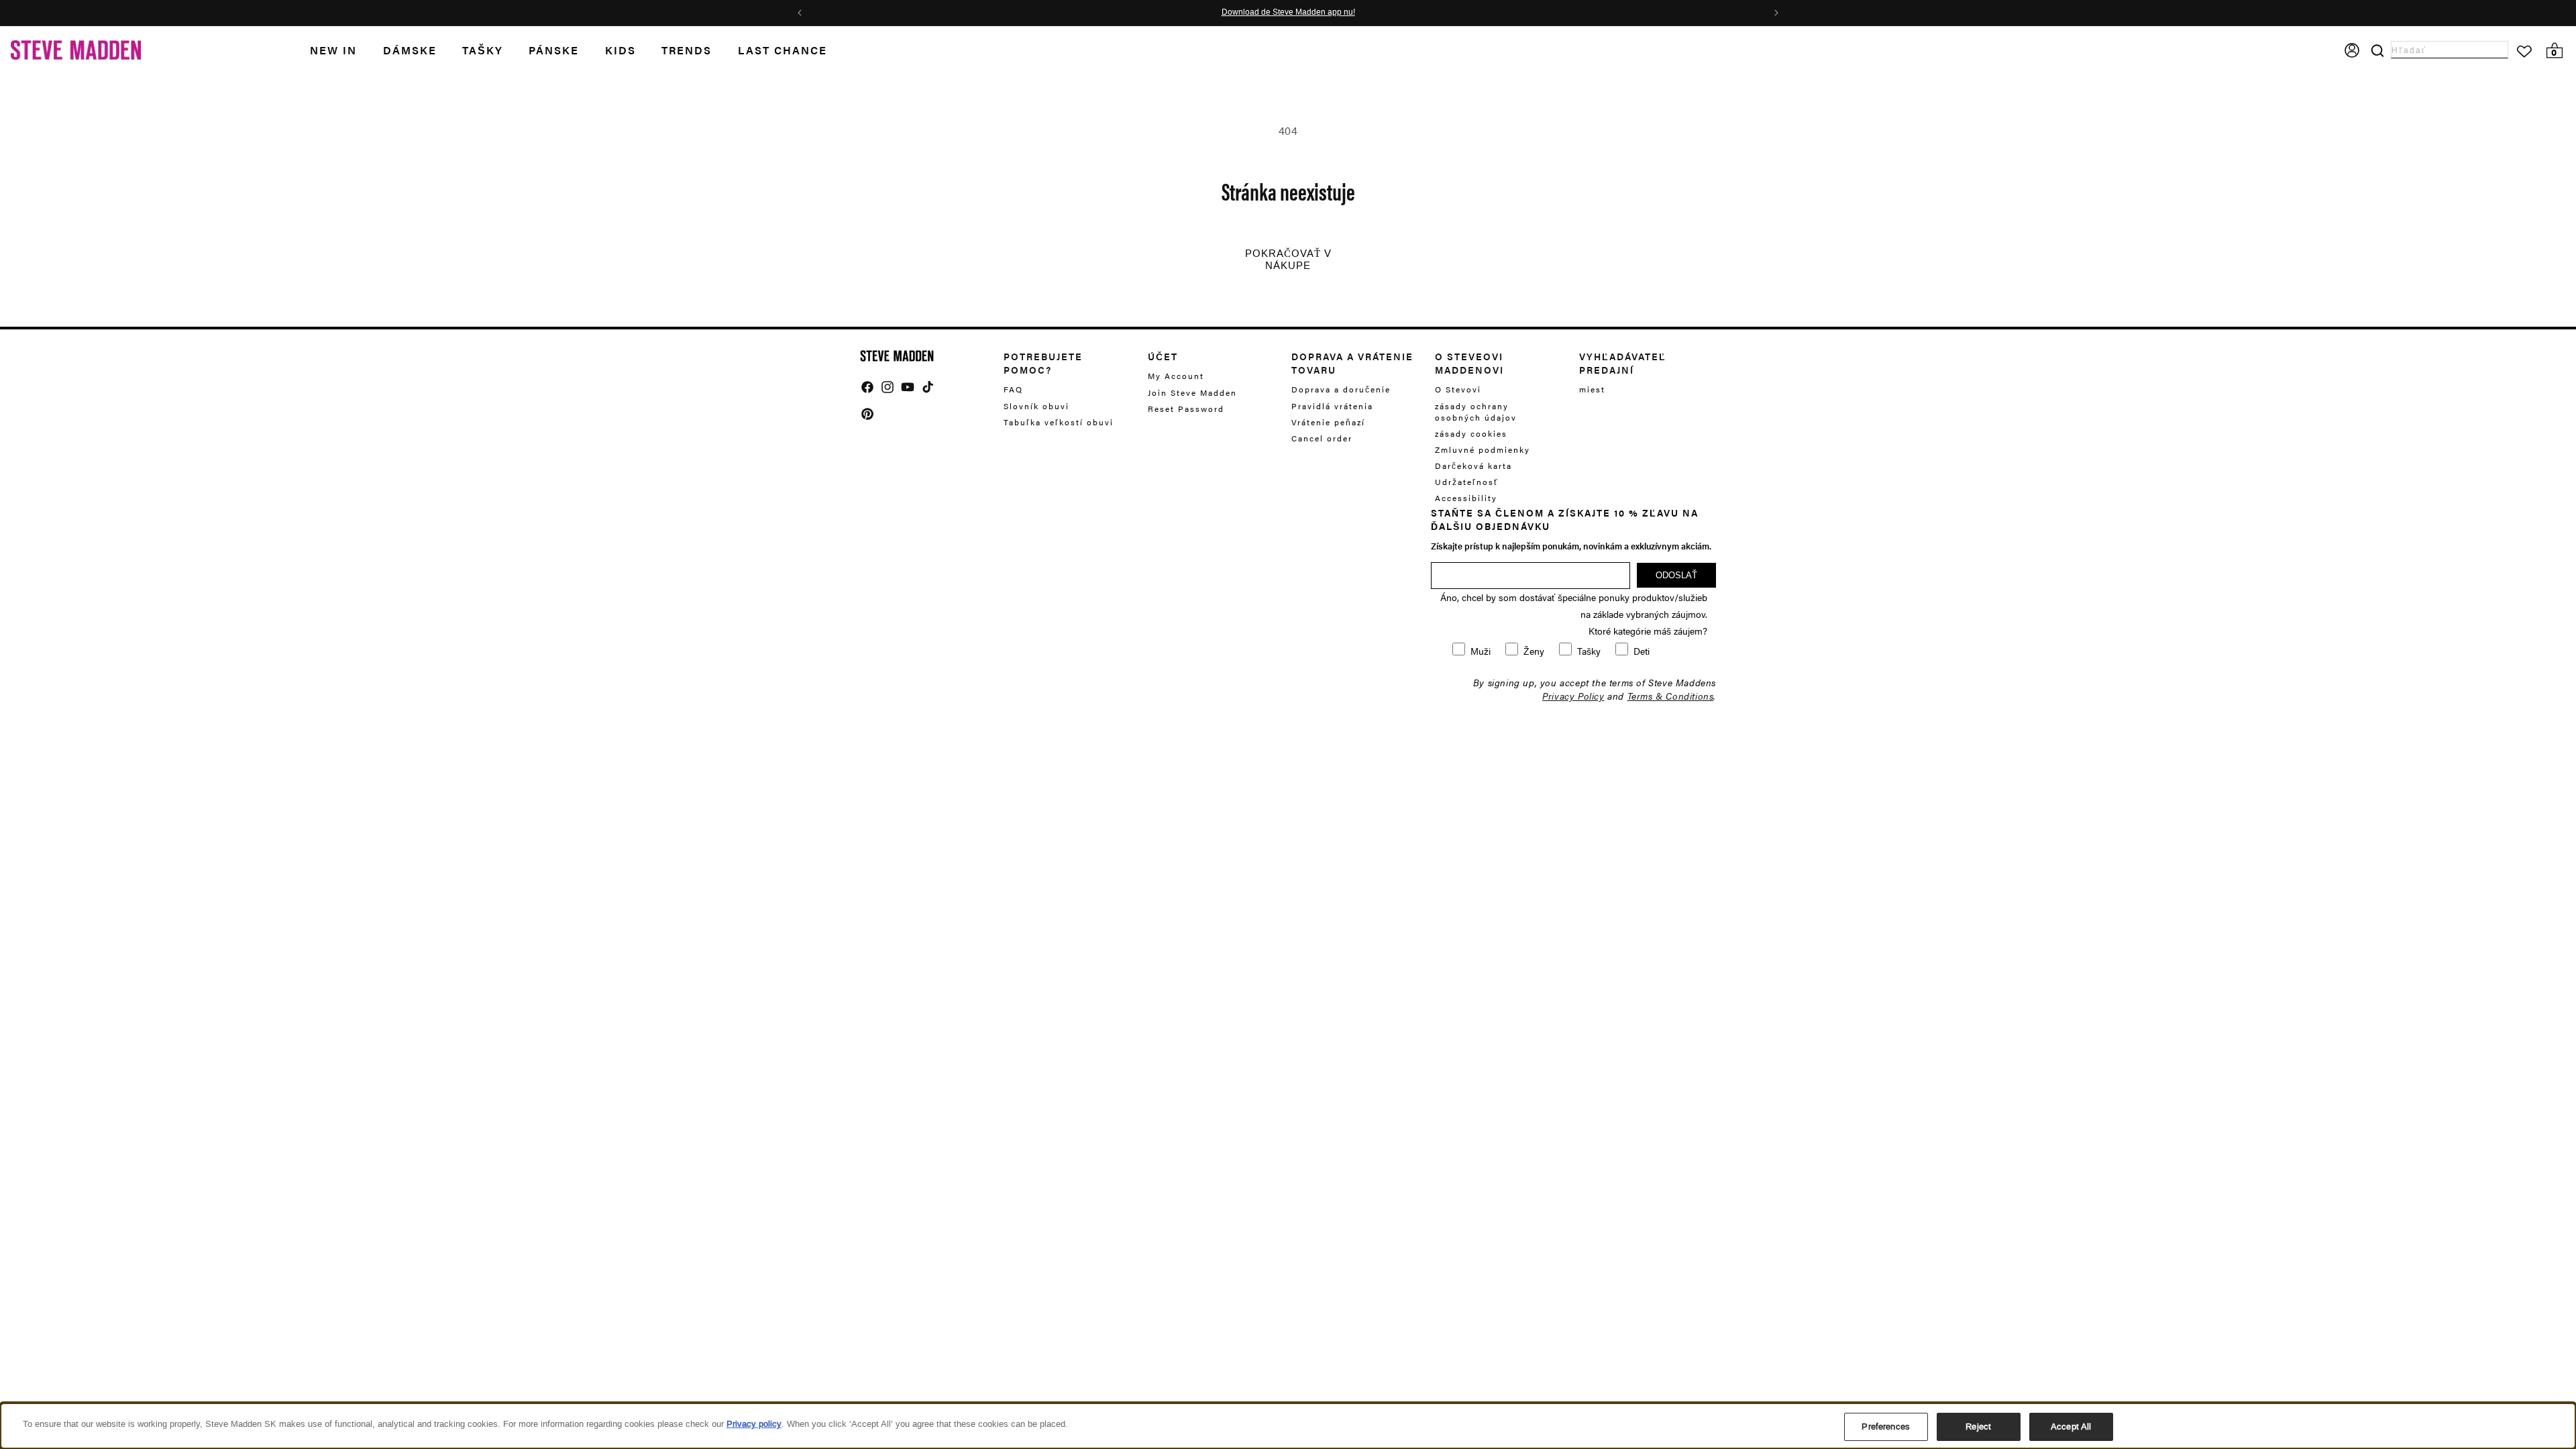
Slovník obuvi (1036, 406)
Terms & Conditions (1671, 696)
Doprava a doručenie (1341, 389)
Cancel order (1322, 438)
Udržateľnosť (1467, 482)
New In (333, 50)
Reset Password (1186, 409)
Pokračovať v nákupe (1288, 260)
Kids (621, 50)
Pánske (554, 50)
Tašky (483, 50)
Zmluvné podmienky (1483, 449)
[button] (346, 51)
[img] (867, 387)
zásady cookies (1471, 433)
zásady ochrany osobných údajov (1476, 412)
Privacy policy (754, 1424)
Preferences (1885, 1427)
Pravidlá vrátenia (1332, 406)
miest (1592, 389)
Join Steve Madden (1192, 392)
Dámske (410, 50)
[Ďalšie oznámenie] (1776, 13)
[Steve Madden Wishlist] (2524, 52)
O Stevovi (1458, 389)
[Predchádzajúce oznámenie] (800, 13)
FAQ (1013, 389)
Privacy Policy (1573, 696)
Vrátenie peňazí (1328, 422)
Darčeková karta (1473, 466)
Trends (687, 50)
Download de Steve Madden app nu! (1323, 13)
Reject (1978, 1427)
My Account (1176, 376)
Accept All (2071, 1427)
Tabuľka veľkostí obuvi (1059, 422)
